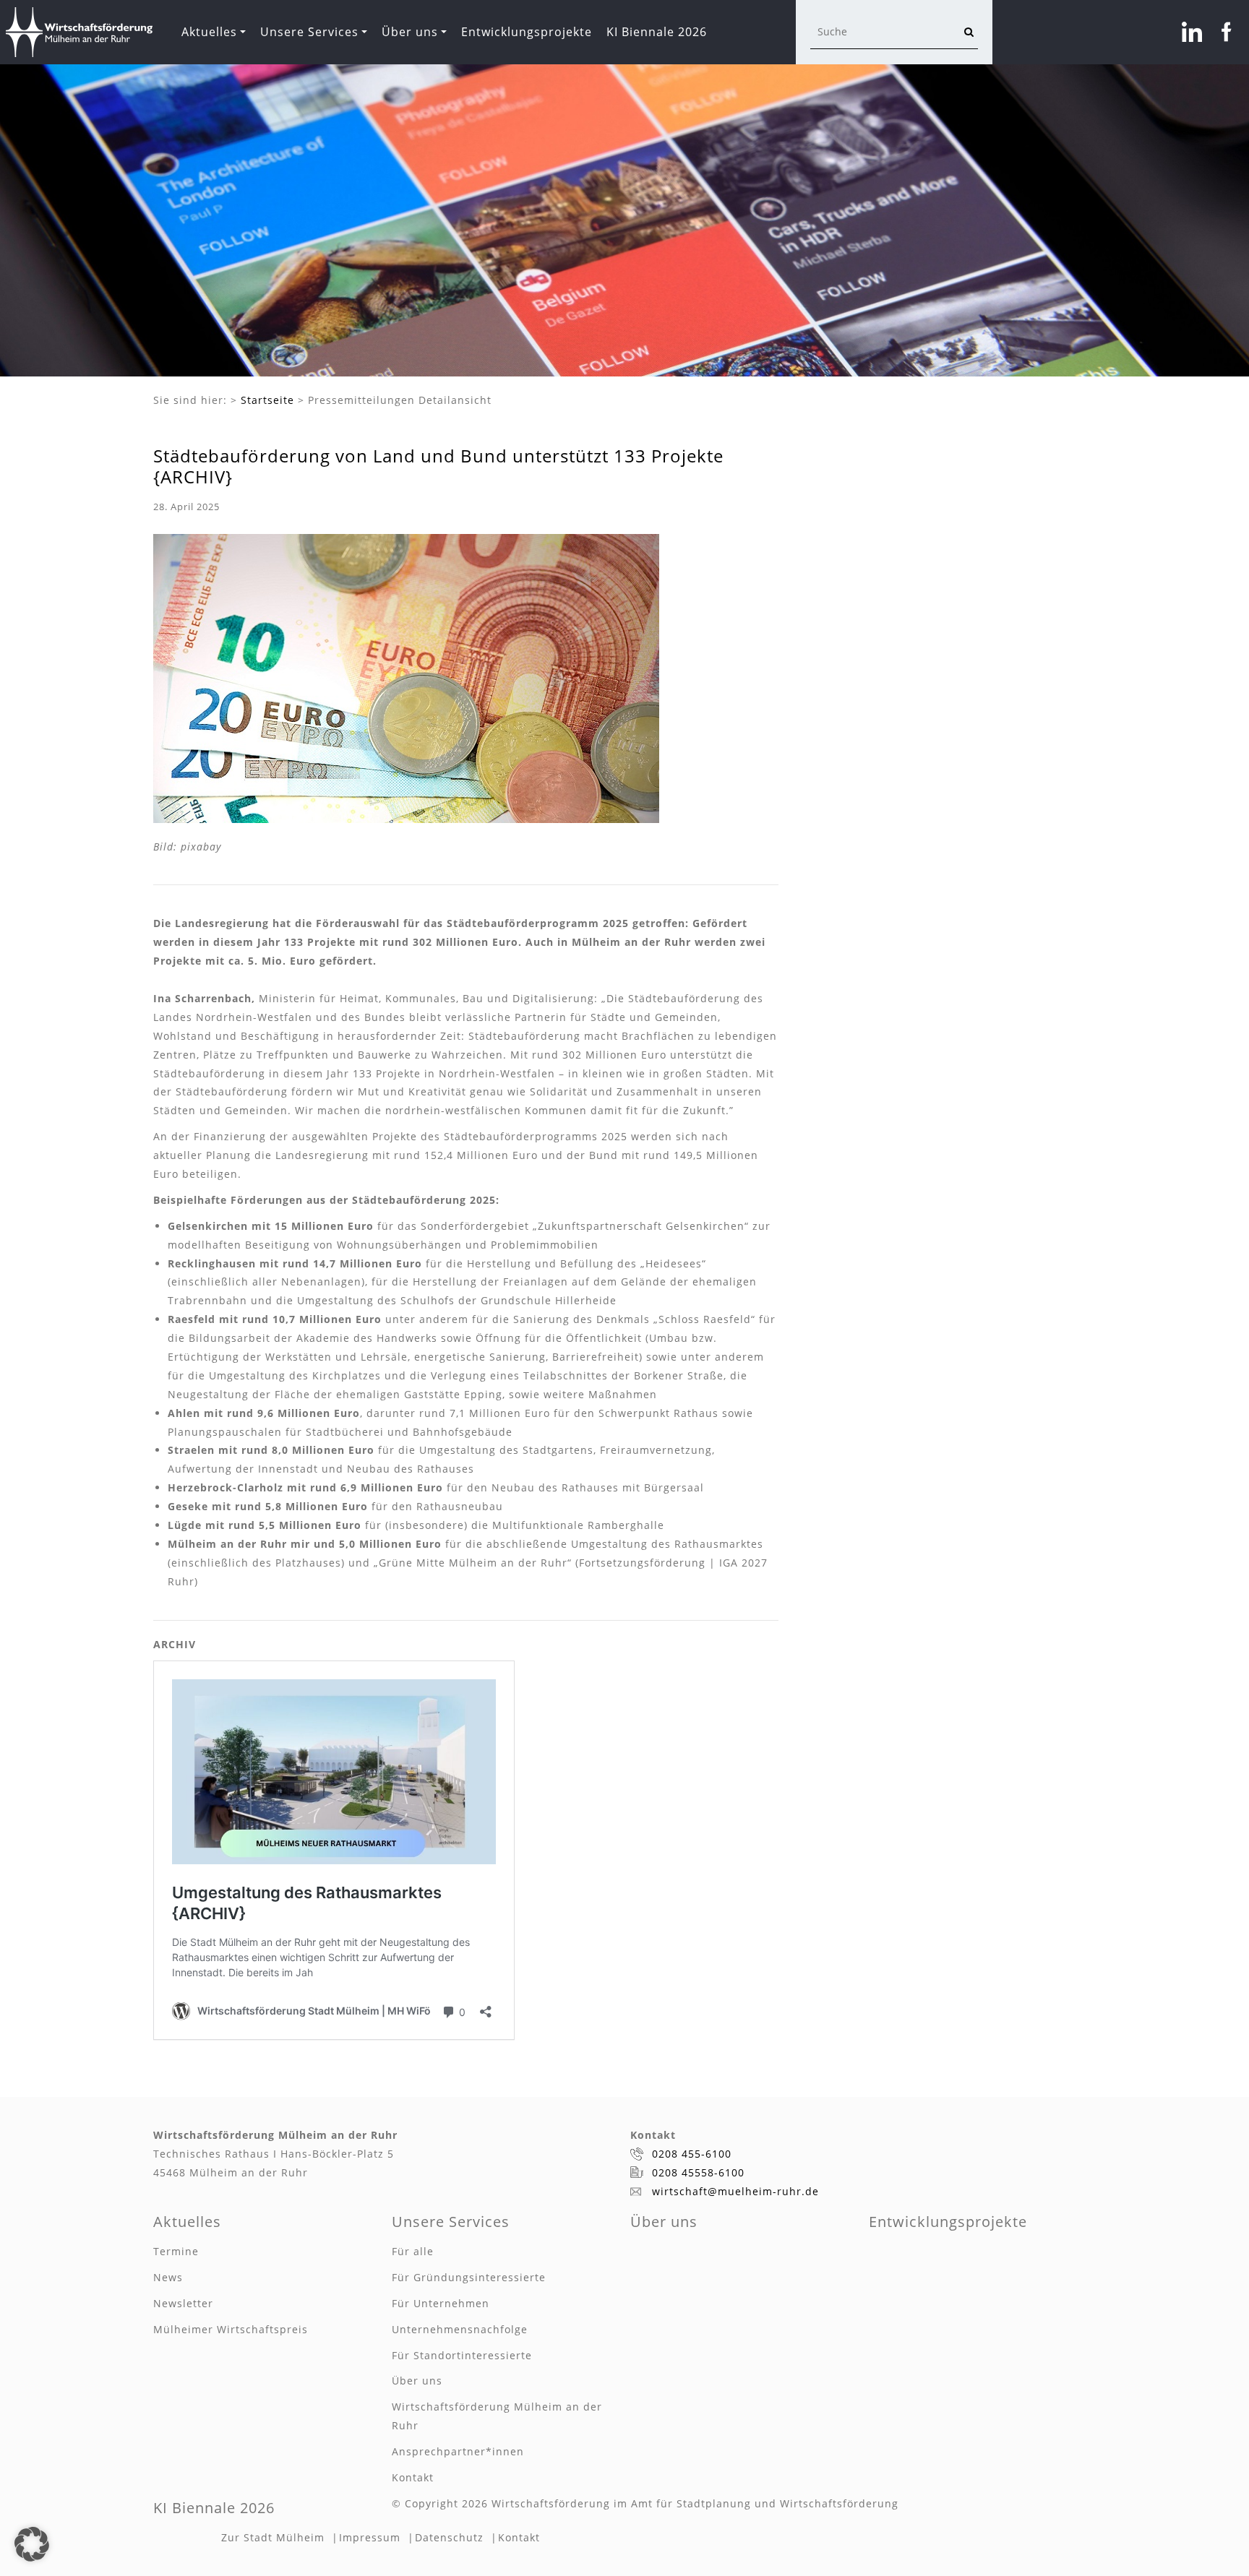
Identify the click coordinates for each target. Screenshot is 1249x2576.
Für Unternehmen (441, 2303)
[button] (32, 2544)
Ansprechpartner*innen (458, 2451)
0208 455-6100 (692, 2154)
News (168, 2277)
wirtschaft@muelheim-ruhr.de (735, 2191)
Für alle (413, 2251)
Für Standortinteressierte (462, 2355)
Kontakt (413, 2477)
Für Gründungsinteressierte (469, 2277)
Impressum (370, 2537)
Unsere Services (309, 32)
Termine (176, 2251)
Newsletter (183, 2303)
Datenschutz (449, 2537)
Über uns (410, 32)
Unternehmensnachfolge (460, 2329)
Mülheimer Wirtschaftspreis (231, 2329)
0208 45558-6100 (698, 2172)
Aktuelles (209, 32)
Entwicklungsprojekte (527, 32)
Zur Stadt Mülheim (273, 2537)
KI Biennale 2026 (657, 32)
